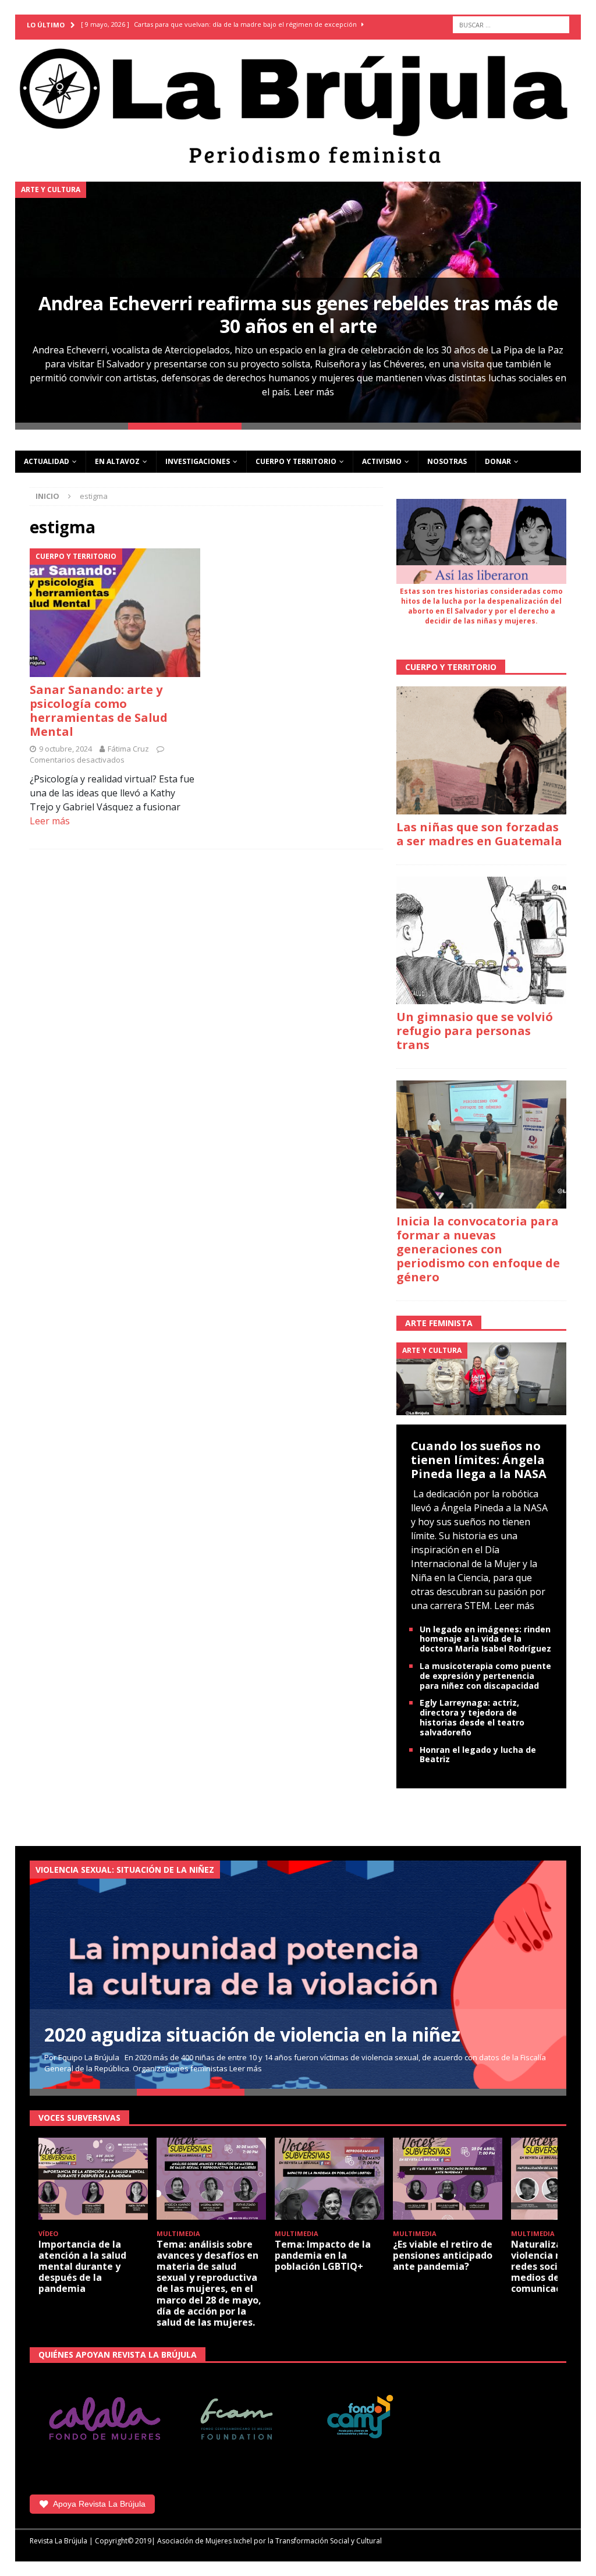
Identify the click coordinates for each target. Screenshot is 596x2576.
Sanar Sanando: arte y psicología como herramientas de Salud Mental (99, 711)
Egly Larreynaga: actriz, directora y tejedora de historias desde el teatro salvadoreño (472, 1717)
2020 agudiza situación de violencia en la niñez (252, 2034)
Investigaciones (198, 461)
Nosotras (447, 461)
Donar (498, 461)
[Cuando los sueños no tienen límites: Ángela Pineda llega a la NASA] (481, 1378)
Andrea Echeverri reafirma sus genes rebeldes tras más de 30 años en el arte (298, 314)
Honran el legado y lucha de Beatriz (478, 1755)
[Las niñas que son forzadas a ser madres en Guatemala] (481, 750)
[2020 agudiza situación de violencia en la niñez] (298, 1975)
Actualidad (47, 461)
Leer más (314, 392)
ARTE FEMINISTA (439, 1323)
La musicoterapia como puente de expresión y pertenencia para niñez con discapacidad (485, 1676)
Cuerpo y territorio (296, 461)
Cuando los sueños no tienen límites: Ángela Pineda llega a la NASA (479, 1460)
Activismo (382, 461)
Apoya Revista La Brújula (99, 2504)
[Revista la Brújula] (298, 104)
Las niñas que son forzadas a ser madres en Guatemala (479, 834)
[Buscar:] (511, 25)
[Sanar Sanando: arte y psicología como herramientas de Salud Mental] (115, 612)
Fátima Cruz (128, 749)
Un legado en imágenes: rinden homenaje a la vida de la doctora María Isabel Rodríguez (485, 1639)
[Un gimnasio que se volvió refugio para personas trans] (481, 941)
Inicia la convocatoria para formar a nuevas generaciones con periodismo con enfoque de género (478, 1249)
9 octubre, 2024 (65, 749)
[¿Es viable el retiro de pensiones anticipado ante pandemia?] (448, 2179)
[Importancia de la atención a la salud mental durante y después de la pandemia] (93, 2179)
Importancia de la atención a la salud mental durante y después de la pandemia (82, 2267)
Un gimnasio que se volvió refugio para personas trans (475, 1031)
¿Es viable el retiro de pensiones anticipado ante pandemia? (443, 2255)
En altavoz (117, 461)
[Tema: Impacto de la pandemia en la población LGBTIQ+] (329, 2179)
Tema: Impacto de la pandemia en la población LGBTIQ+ (323, 2255)
